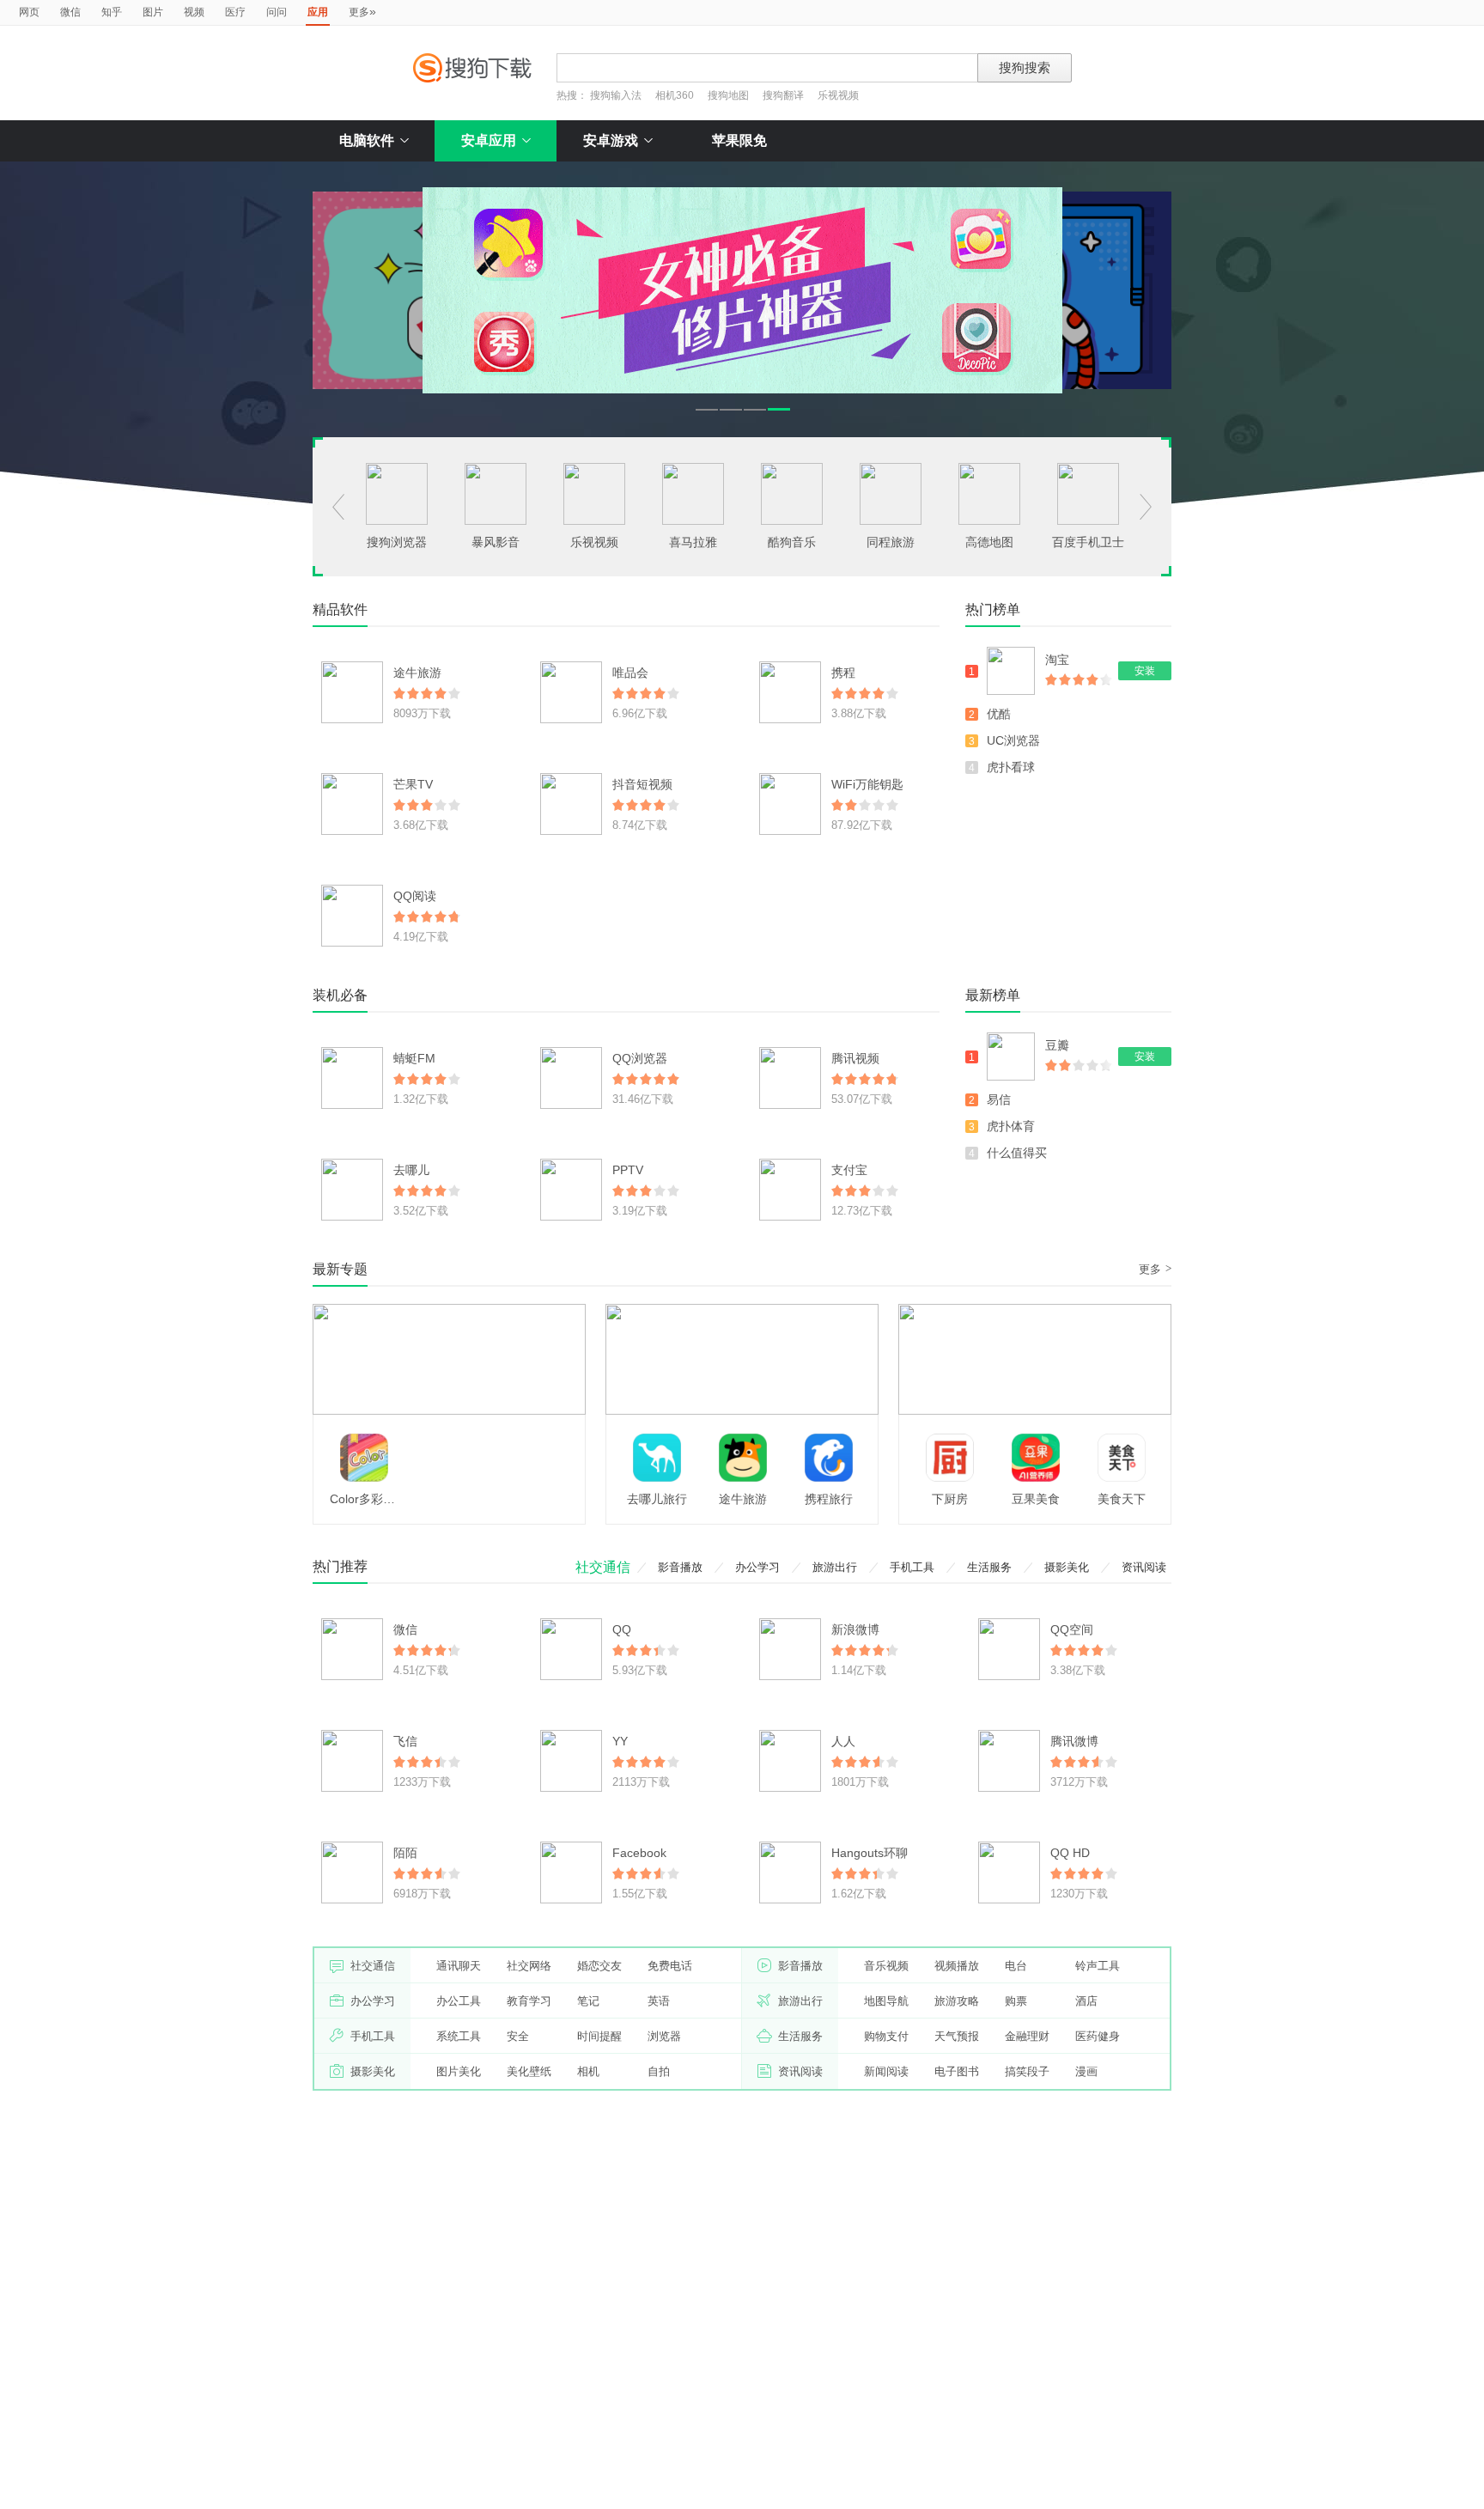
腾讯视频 (855, 1058)
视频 (194, 12)
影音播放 (680, 1567)
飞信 (405, 1741)
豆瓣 (1057, 1045)
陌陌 (405, 1853)
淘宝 (1057, 660)
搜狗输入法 (616, 95)
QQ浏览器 (640, 1058)
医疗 (235, 12)
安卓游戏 (611, 140)
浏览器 (664, 2036)
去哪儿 (411, 1170)
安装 (1145, 671)
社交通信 (603, 1567)
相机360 (675, 95)
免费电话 (670, 1966)
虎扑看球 (1011, 767)
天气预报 (957, 2036)
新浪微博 (855, 1629)
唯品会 (630, 673)
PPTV (628, 1170)
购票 (1016, 2001)
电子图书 (957, 2071)
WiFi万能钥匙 (867, 784)
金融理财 (1027, 2036)
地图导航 (886, 2001)
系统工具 (459, 2036)
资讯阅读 (1144, 1567)
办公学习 (757, 1567)
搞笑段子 (1027, 2071)
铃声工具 (1098, 1966)
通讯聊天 (459, 1966)
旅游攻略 (957, 2001)
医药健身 (1098, 2036)
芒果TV (413, 784)
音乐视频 (886, 1966)
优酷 (999, 714)
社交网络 (529, 1966)
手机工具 (912, 1567)
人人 (843, 1741)
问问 (277, 12)
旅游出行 (835, 1567)
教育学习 (529, 2001)
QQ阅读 (415, 896)
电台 (1016, 1966)
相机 (588, 2071)
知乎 (112, 12)
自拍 (659, 2071)
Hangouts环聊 (870, 1853)
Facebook (639, 1853)
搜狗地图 (728, 95)
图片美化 (459, 2071)
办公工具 (459, 2001)
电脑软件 (367, 140)
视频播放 (957, 1966)
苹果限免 (739, 140)
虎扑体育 (1011, 1126)
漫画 (1086, 2071)
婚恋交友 (599, 1966)
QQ (622, 1629)
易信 (999, 1099)
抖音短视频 (642, 784)
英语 (659, 2001)
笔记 (588, 2001)
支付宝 (849, 1170)
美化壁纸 (529, 2071)
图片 (153, 12)
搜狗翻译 (783, 95)
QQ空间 (1072, 1629)
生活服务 (989, 1567)
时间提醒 (599, 2036)
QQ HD (1070, 1853)
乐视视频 (838, 95)
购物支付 (886, 2036)
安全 (518, 2036)
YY (620, 1741)
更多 (362, 11)
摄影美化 (1067, 1567)
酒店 (1086, 2001)
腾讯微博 (1074, 1741)
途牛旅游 (417, 673)
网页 (29, 12)
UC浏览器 (1013, 740)
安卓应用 (489, 140)
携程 (843, 673)
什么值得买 (1017, 1153)
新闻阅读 (886, 2071)
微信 (70, 12)
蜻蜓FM (414, 1058)
